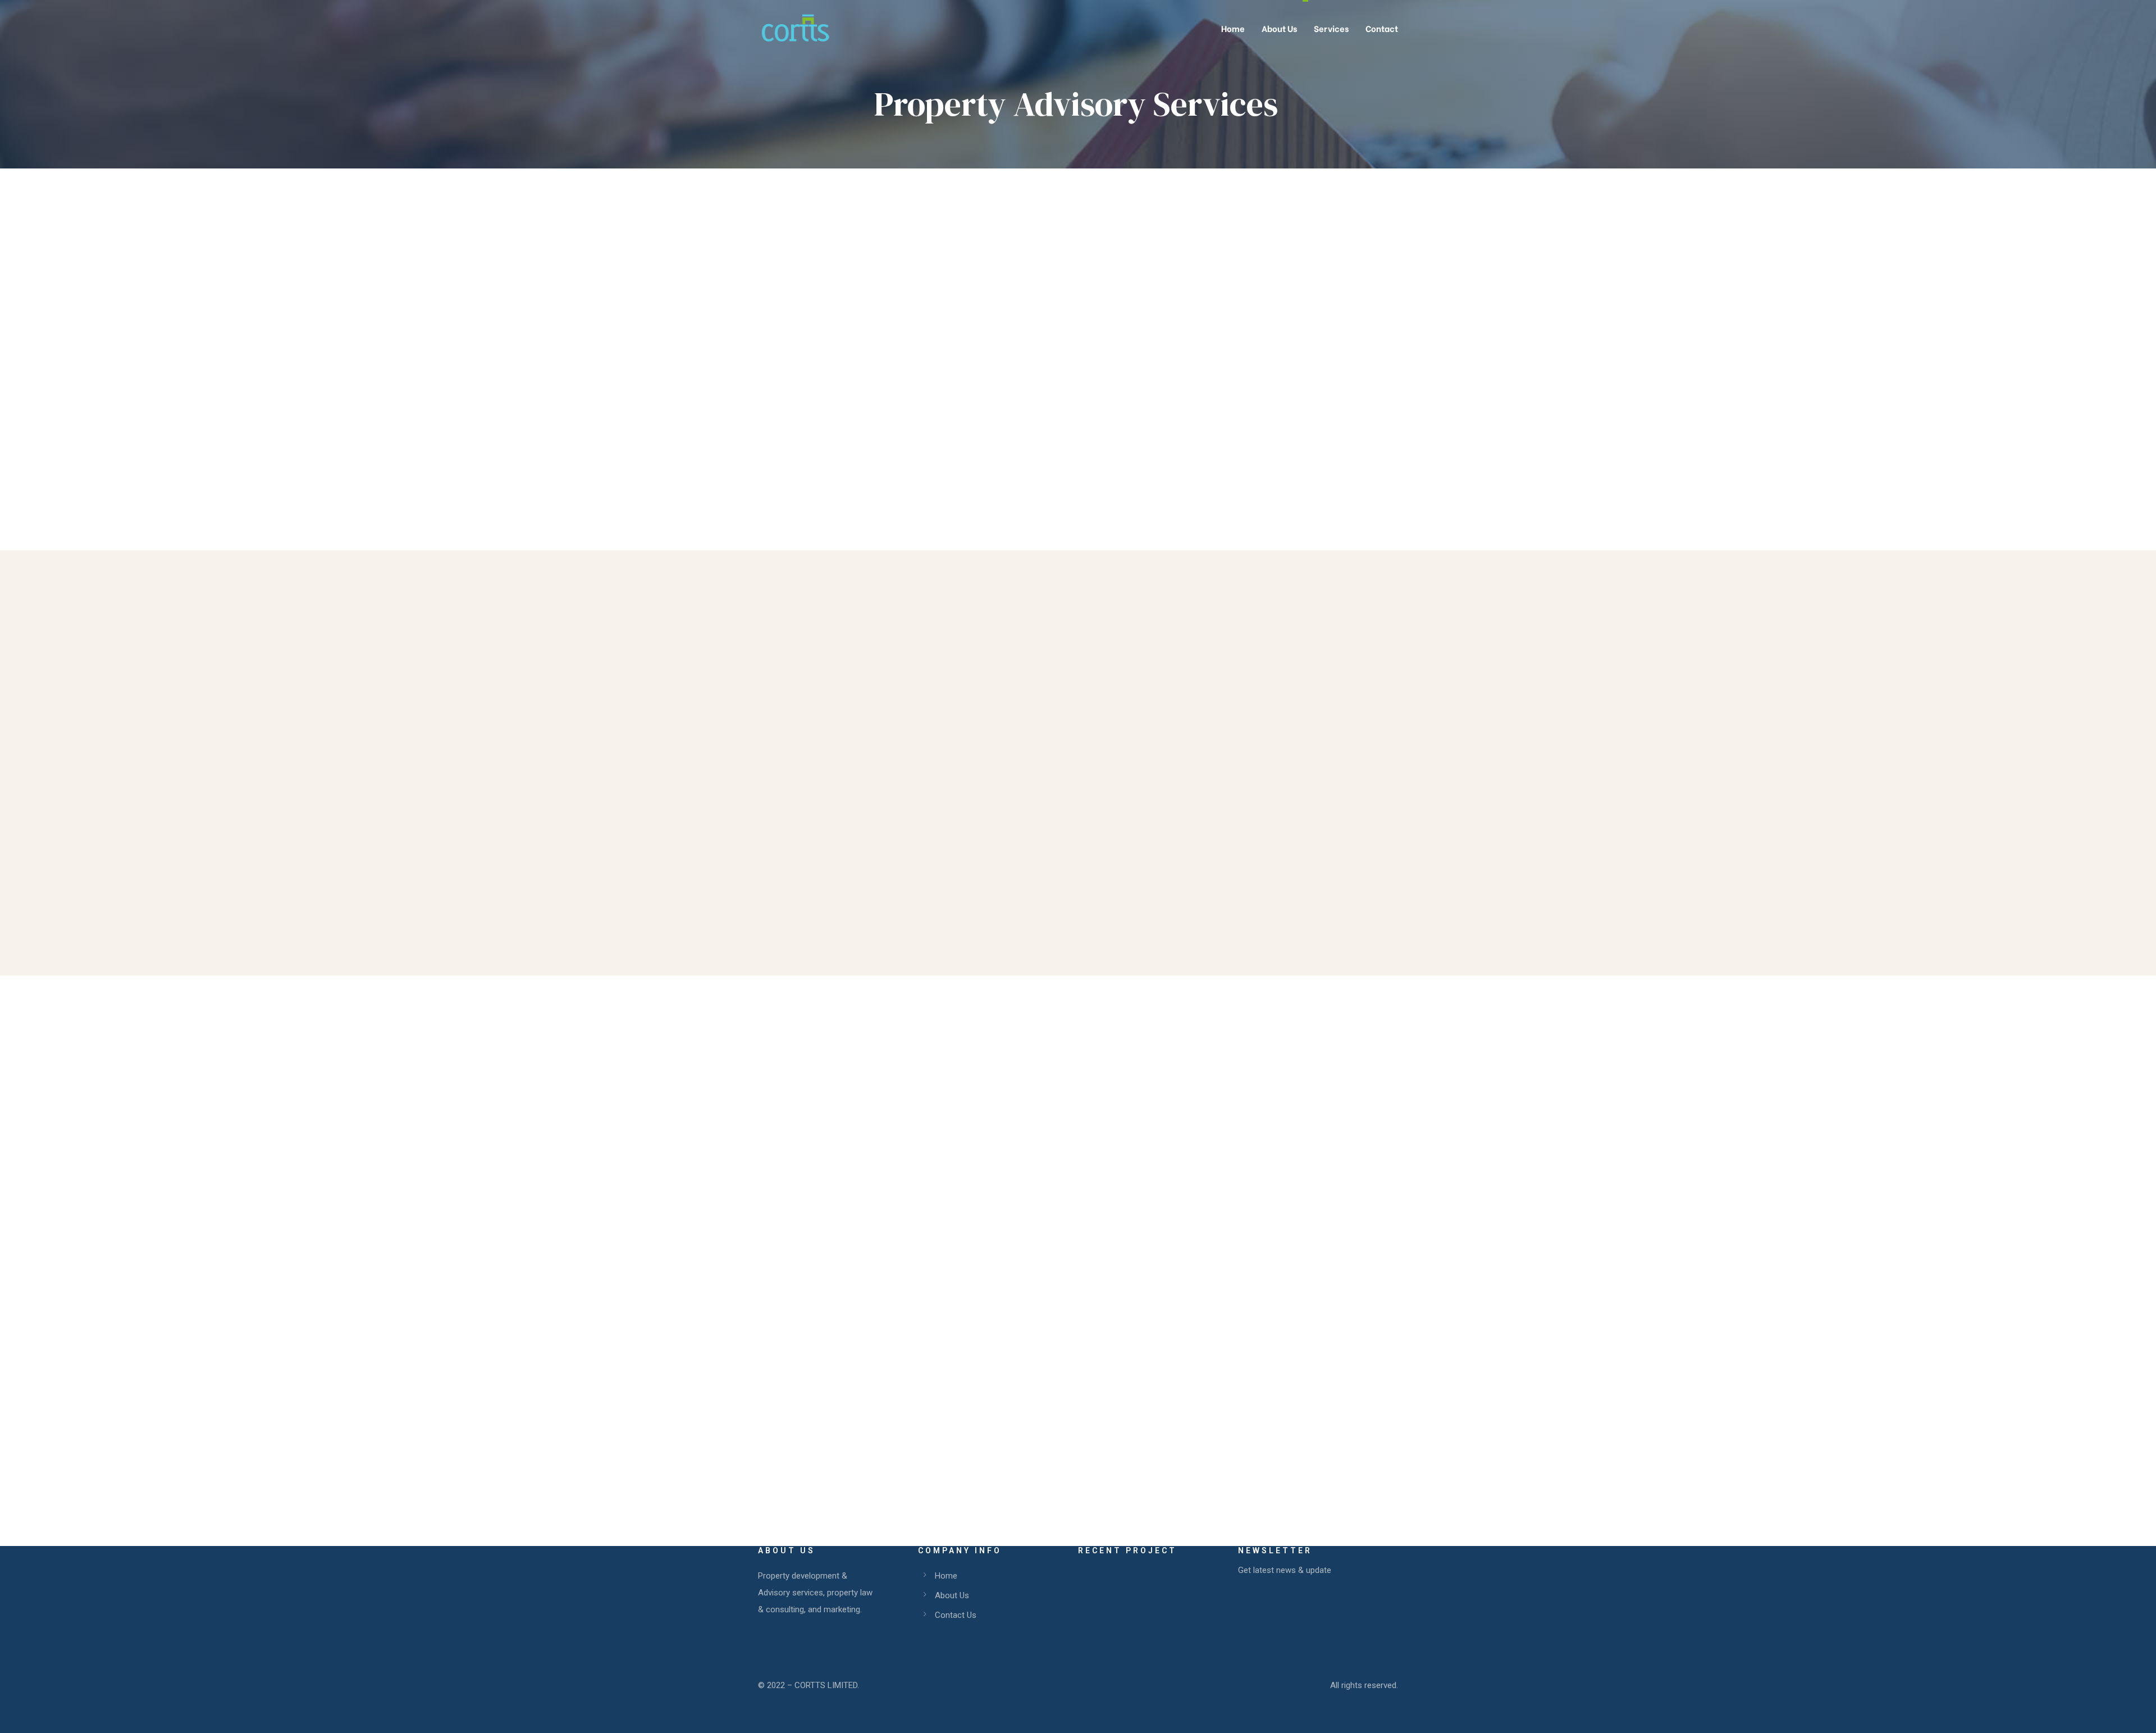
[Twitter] (939, 1402)
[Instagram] (957, 1402)
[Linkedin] (976, 1402)
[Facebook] (920, 1402)
